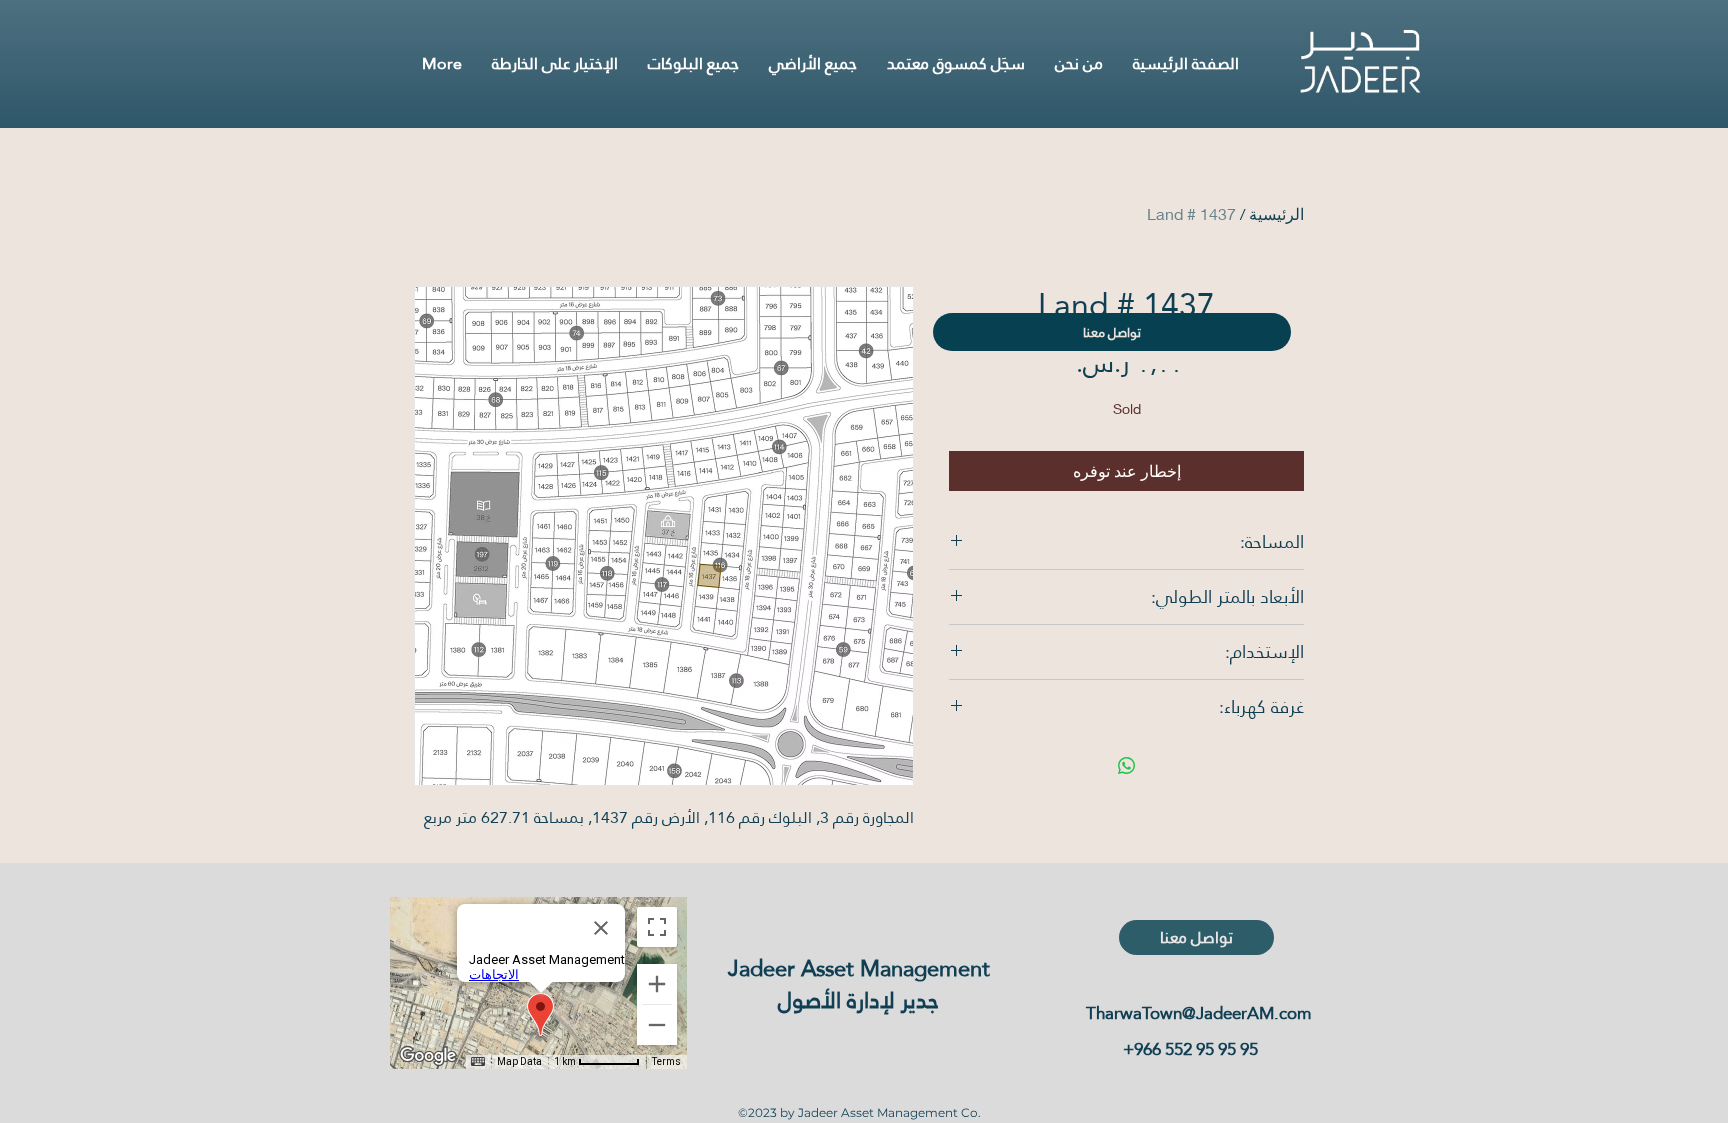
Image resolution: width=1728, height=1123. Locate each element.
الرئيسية (1276, 213)
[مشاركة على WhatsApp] (1127, 766)
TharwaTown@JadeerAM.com (1198, 1013)
